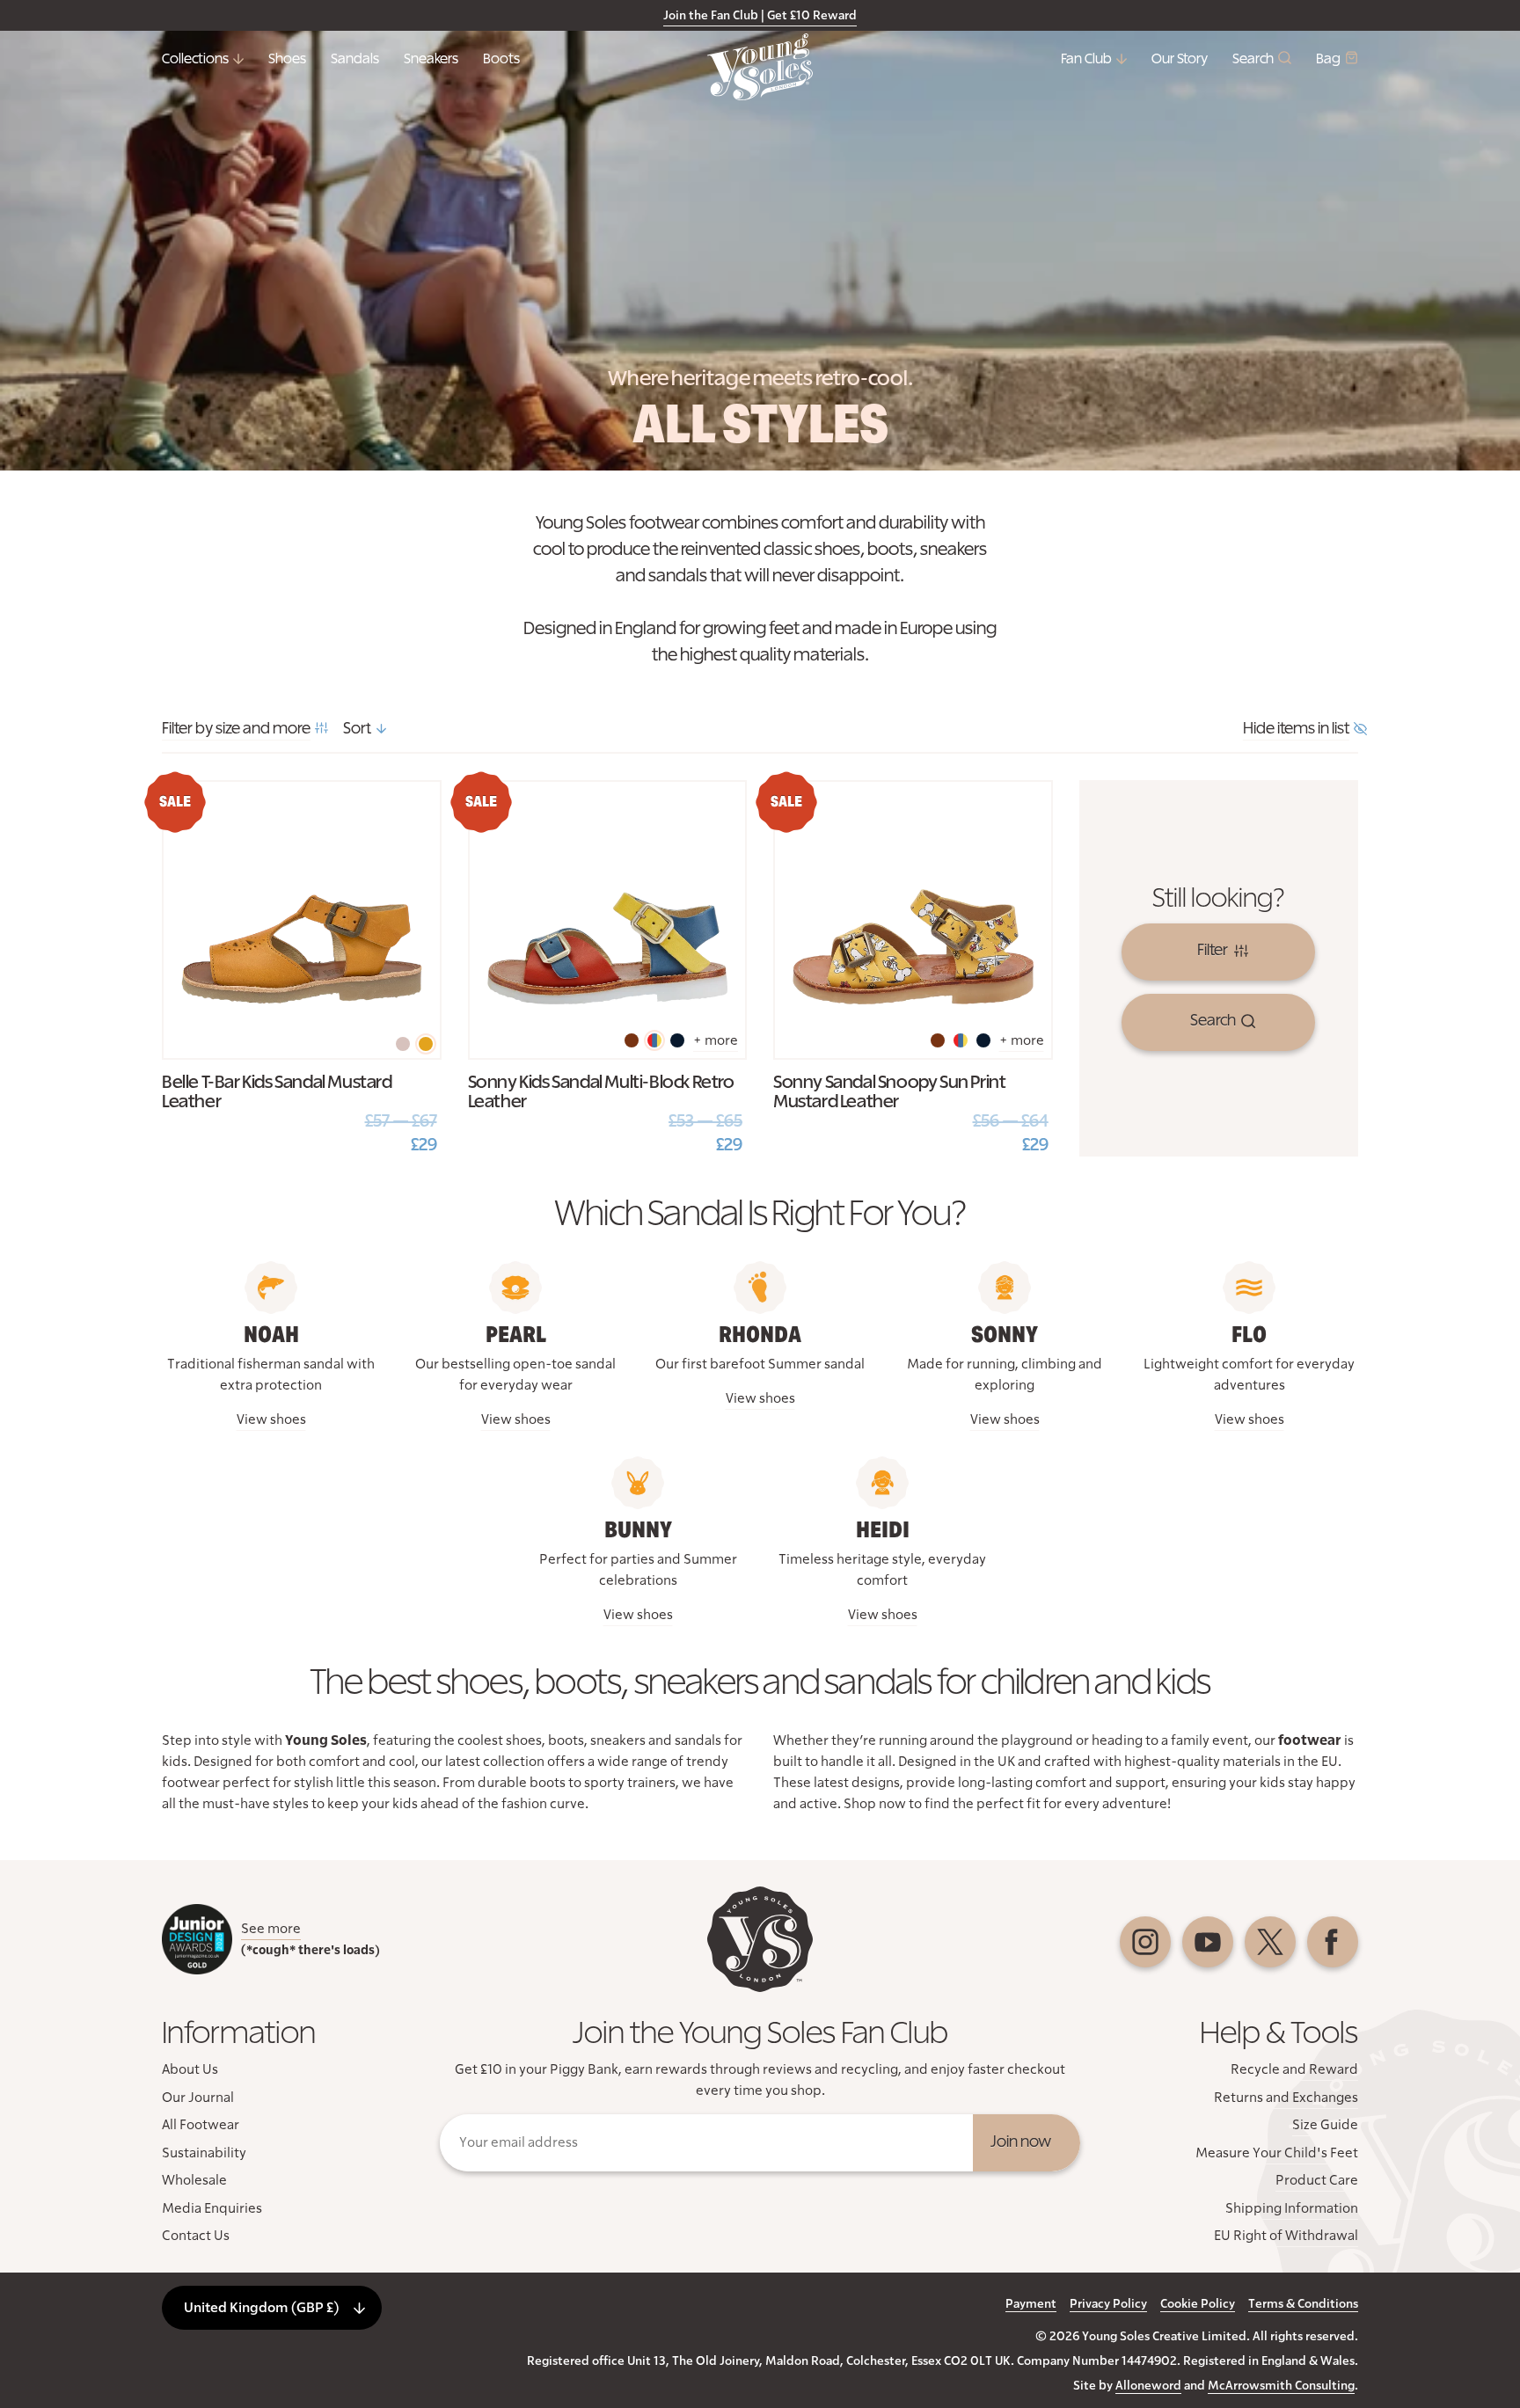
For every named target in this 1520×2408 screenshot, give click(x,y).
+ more (716, 1040)
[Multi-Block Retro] (654, 1040)
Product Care (1317, 2180)
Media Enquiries (212, 2208)
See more (271, 1929)
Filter (1213, 951)
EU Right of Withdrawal (1286, 2236)
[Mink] (403, 1044)
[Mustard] (426, 1044)
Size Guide (1325, 2125)
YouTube (1208, 1942)
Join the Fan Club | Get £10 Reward (760, 16)
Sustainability (204, 2153)
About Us (190, 2069)
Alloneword (1148, 2386)
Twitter (1270, 1942)
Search (1253, 59)
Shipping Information (1292, 2208)
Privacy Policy (1108, 2304)
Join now (1021, 2142)
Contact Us (196, 2236)
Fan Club (1086, 59)
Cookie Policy (1198, 2304)
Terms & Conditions (1303, 2304)
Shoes (287, 59)
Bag (1328, 59)
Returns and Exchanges (1286, 2098)
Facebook (1333, 1942)
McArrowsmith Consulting (1281, 2386)
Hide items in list (1296, 729)
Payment (1031, 2304)
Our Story (1180, 59)
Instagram (1145, 1942)
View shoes (271, 1419)
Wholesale (194, 2180)
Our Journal (198, 2098)
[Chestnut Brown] (632, 1040)
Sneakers (431, 59)
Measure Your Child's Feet (1277, 2153)
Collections (195, 59)
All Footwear (201, 2125)
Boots (501, 59)
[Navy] (677, 1040)
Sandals (355, 59)
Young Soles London (760, 67)
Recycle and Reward (1294, 2069)
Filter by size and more (236, 729)
